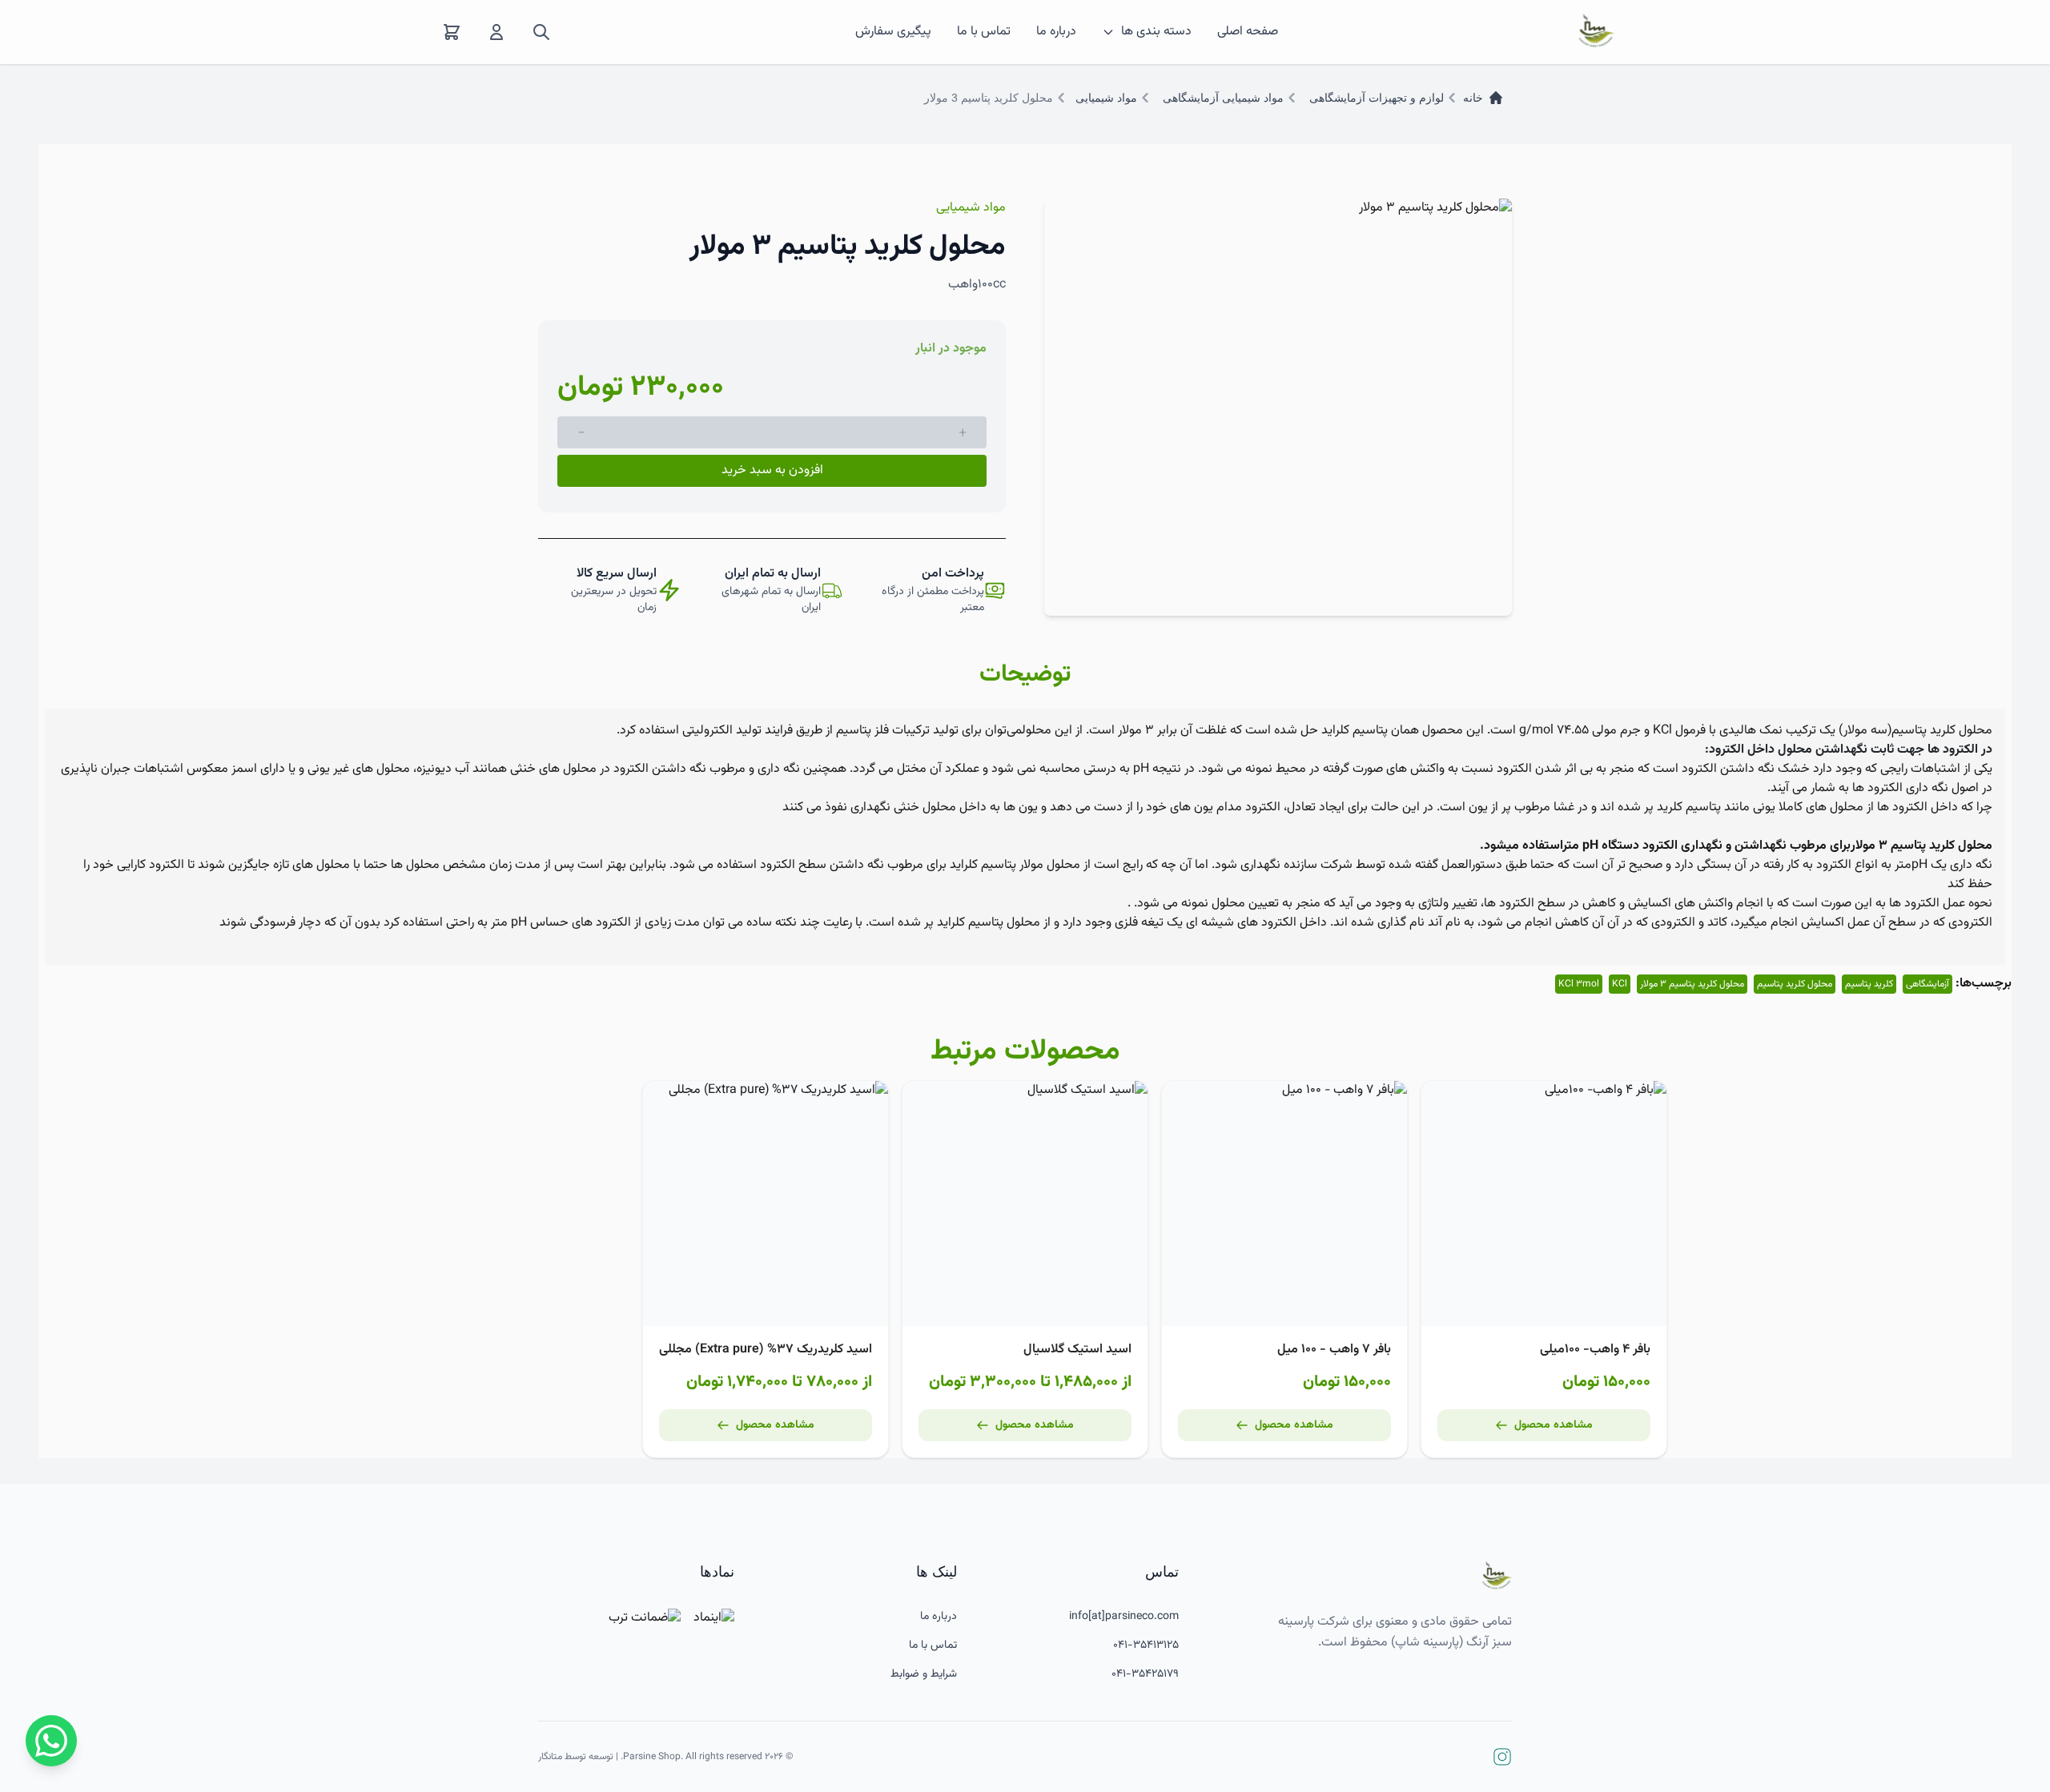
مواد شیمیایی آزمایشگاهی (1223, 98)
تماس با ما (984, 32)
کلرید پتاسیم (1869, 984)
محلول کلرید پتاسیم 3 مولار (1692, 984)
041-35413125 (1146, 1645)
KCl (1620, 984)
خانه (1473, 98)
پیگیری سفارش (893, 32)
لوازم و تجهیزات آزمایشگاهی (1377, 98)
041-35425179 (1145, 1674)
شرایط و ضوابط (924, 1674)
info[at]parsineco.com (1124, 1617)
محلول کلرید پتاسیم (1795, 984)
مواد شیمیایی (1106, 98)
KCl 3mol (1579, 984)
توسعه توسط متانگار (576, 1757)
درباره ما (1056, 32)
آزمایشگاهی (1927, 984)
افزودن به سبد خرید (772, 470)
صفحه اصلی (1248, 32)
